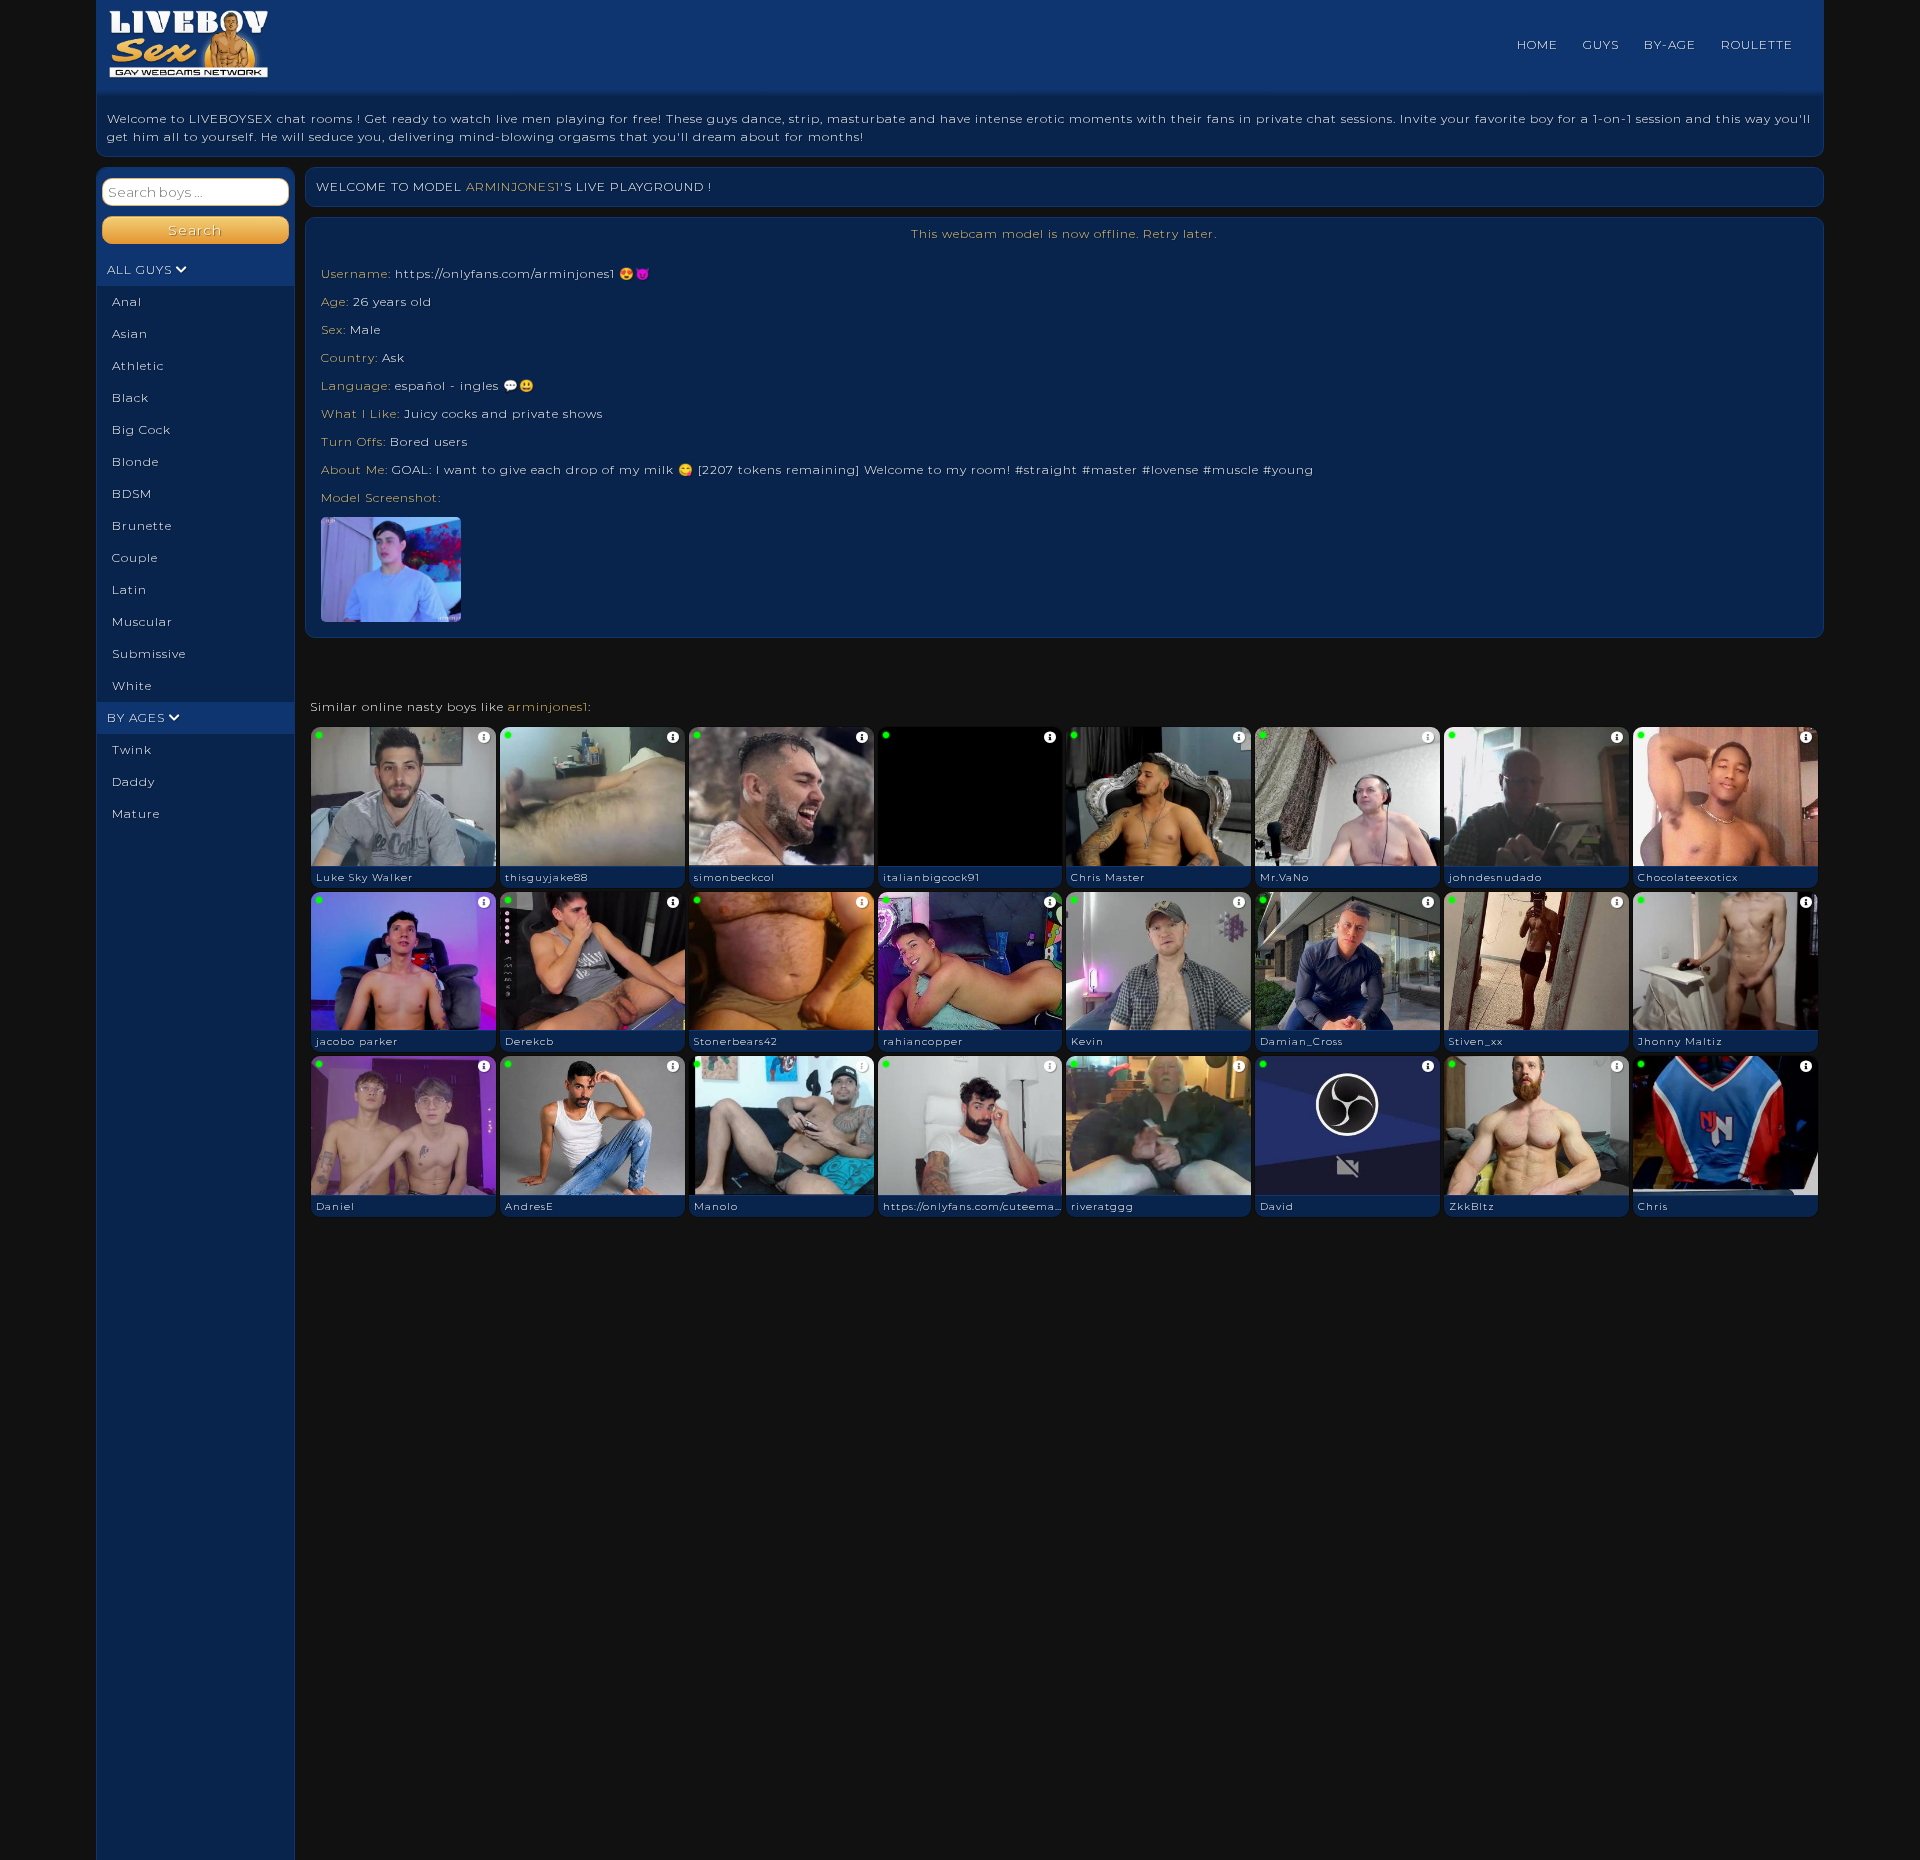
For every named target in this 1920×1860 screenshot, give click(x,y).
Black (130, 397)
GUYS (1601, 44)
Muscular (142, 621)
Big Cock (141, 429)
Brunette (142, 525)
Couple (135, 557)
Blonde (135, 461)
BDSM (132, 493)
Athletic (138, 365)
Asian (130, 333)
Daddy (133, 781)
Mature (136, 813)
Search (195, 230)
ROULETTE (1757, 44)
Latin (129, 589)
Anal (127, 301)
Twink (132, 749)
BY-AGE (1670, 44)
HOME (1537, 44)
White (132, 685)
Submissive (149, 653)
